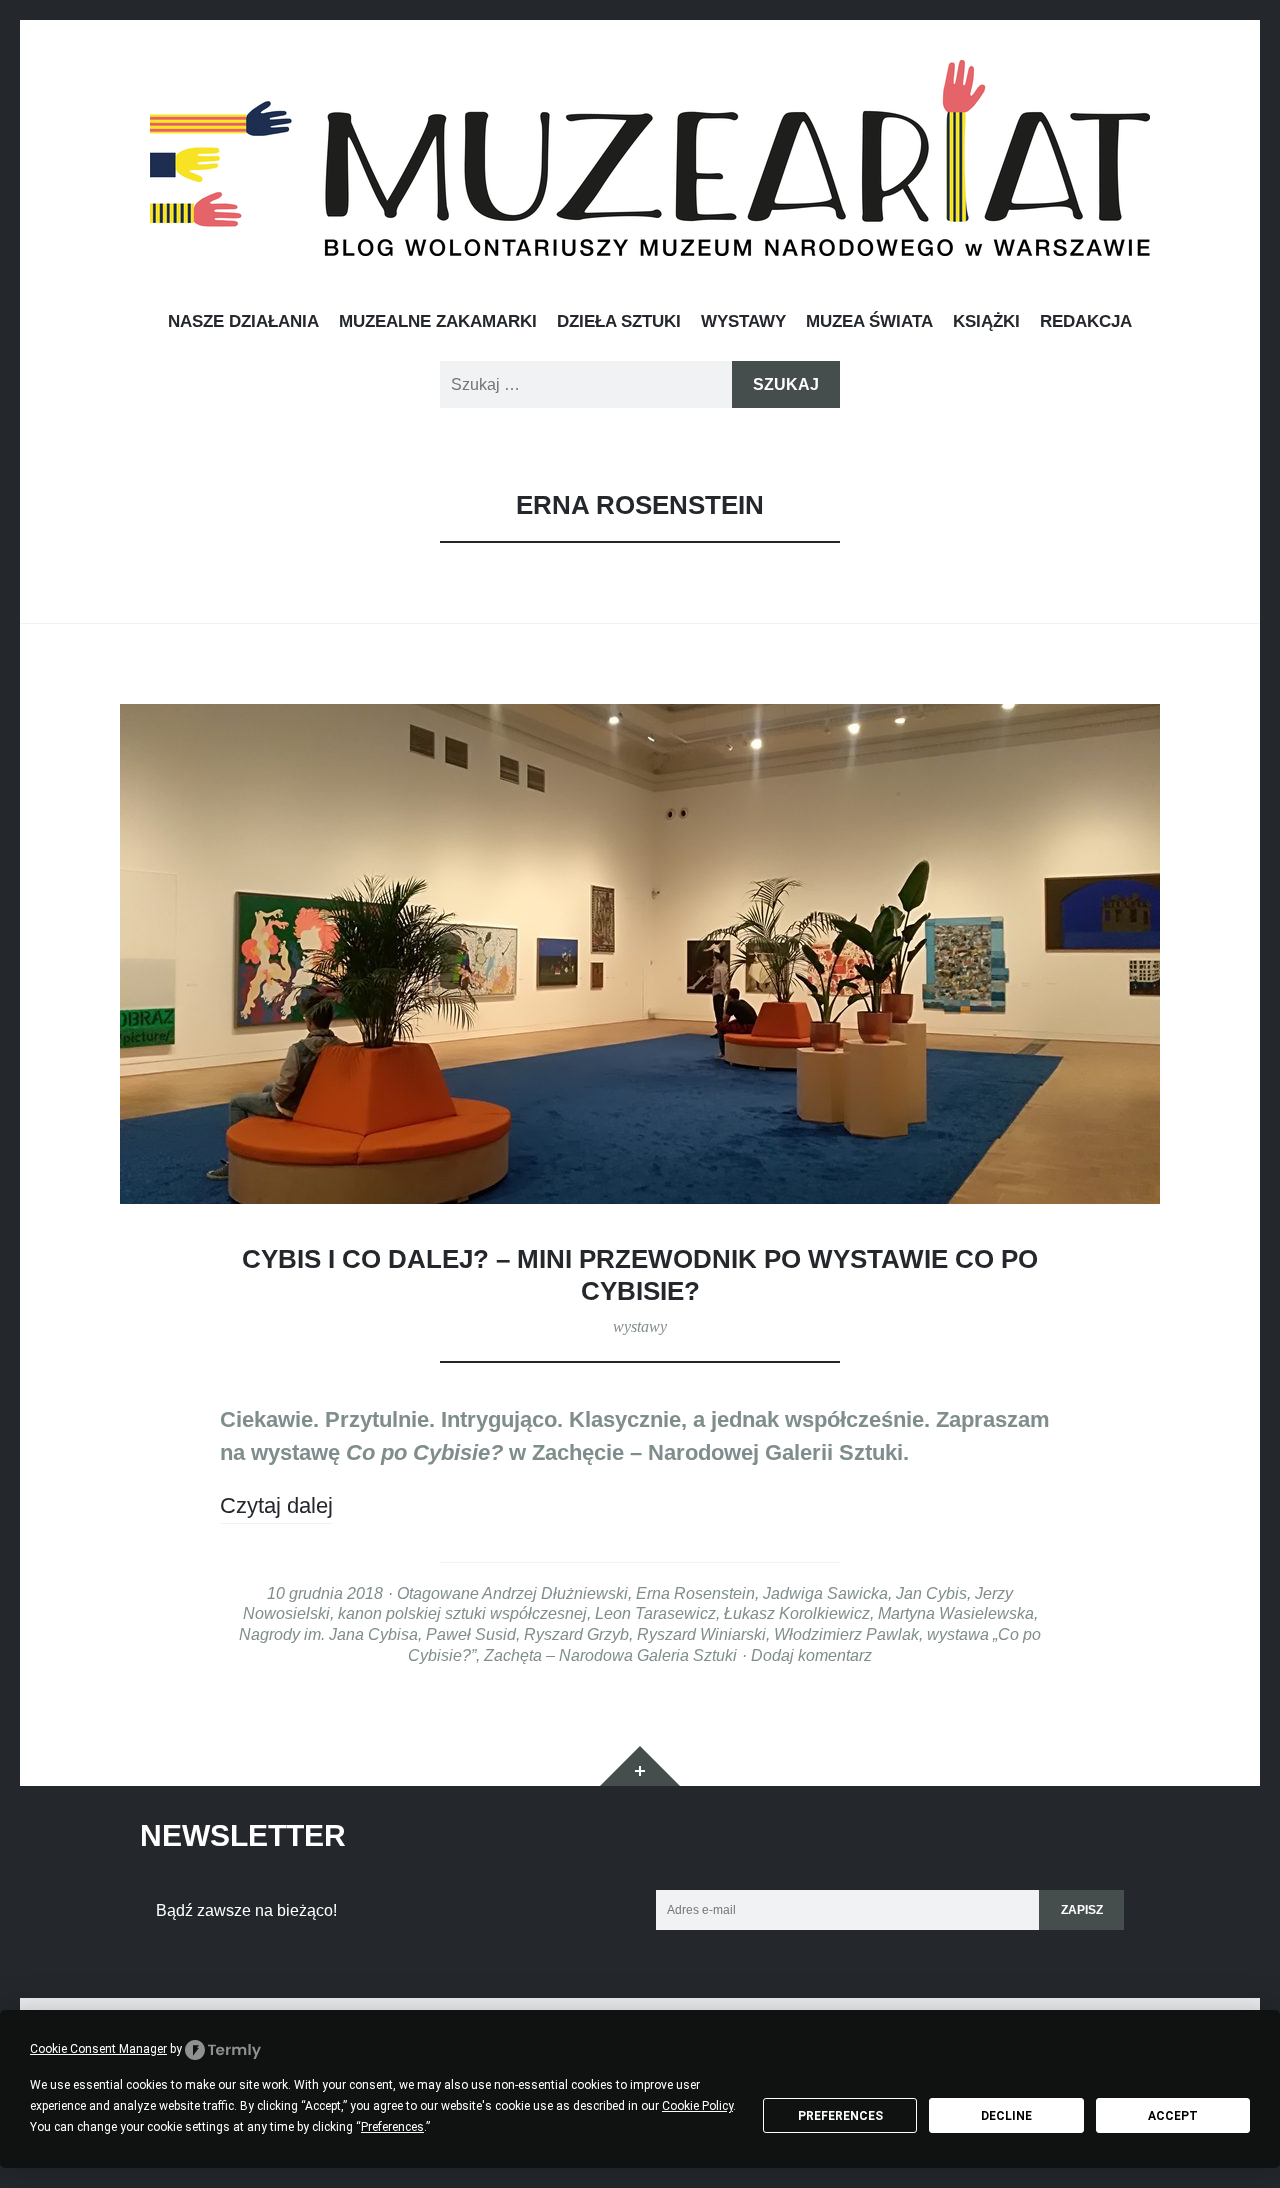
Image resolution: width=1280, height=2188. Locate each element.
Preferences (840, 2116)
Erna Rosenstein (695, 1593)
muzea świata (869, 321)
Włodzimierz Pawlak (846, 1634)
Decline (1006, 2116)
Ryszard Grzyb (576, 1634)
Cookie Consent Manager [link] (98, 2049)
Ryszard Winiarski (701, 1634)
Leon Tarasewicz (655, 1613)
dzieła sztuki (619, 321)
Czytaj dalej (276, 1505)
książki (986, 321)
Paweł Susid (471, 1634)
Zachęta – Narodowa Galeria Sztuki (610, 1655)
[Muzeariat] (650, 158)
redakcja (1086, 321)
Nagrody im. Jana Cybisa (328, 1634)
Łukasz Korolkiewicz (797, 1613)
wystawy (743, 321)
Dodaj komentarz (811, 1655)
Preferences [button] (392, 2127)
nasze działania (243, 321)
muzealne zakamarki (438, 321)
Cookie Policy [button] (697, 2106)
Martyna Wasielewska (956, 1613)
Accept (1173, 2116)
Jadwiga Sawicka (825, 1593)
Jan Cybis (931, 1593)
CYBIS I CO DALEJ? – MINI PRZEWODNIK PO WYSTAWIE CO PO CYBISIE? (640, 1275)
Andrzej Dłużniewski (555, 1593)
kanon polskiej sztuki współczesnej (462, 1613)
